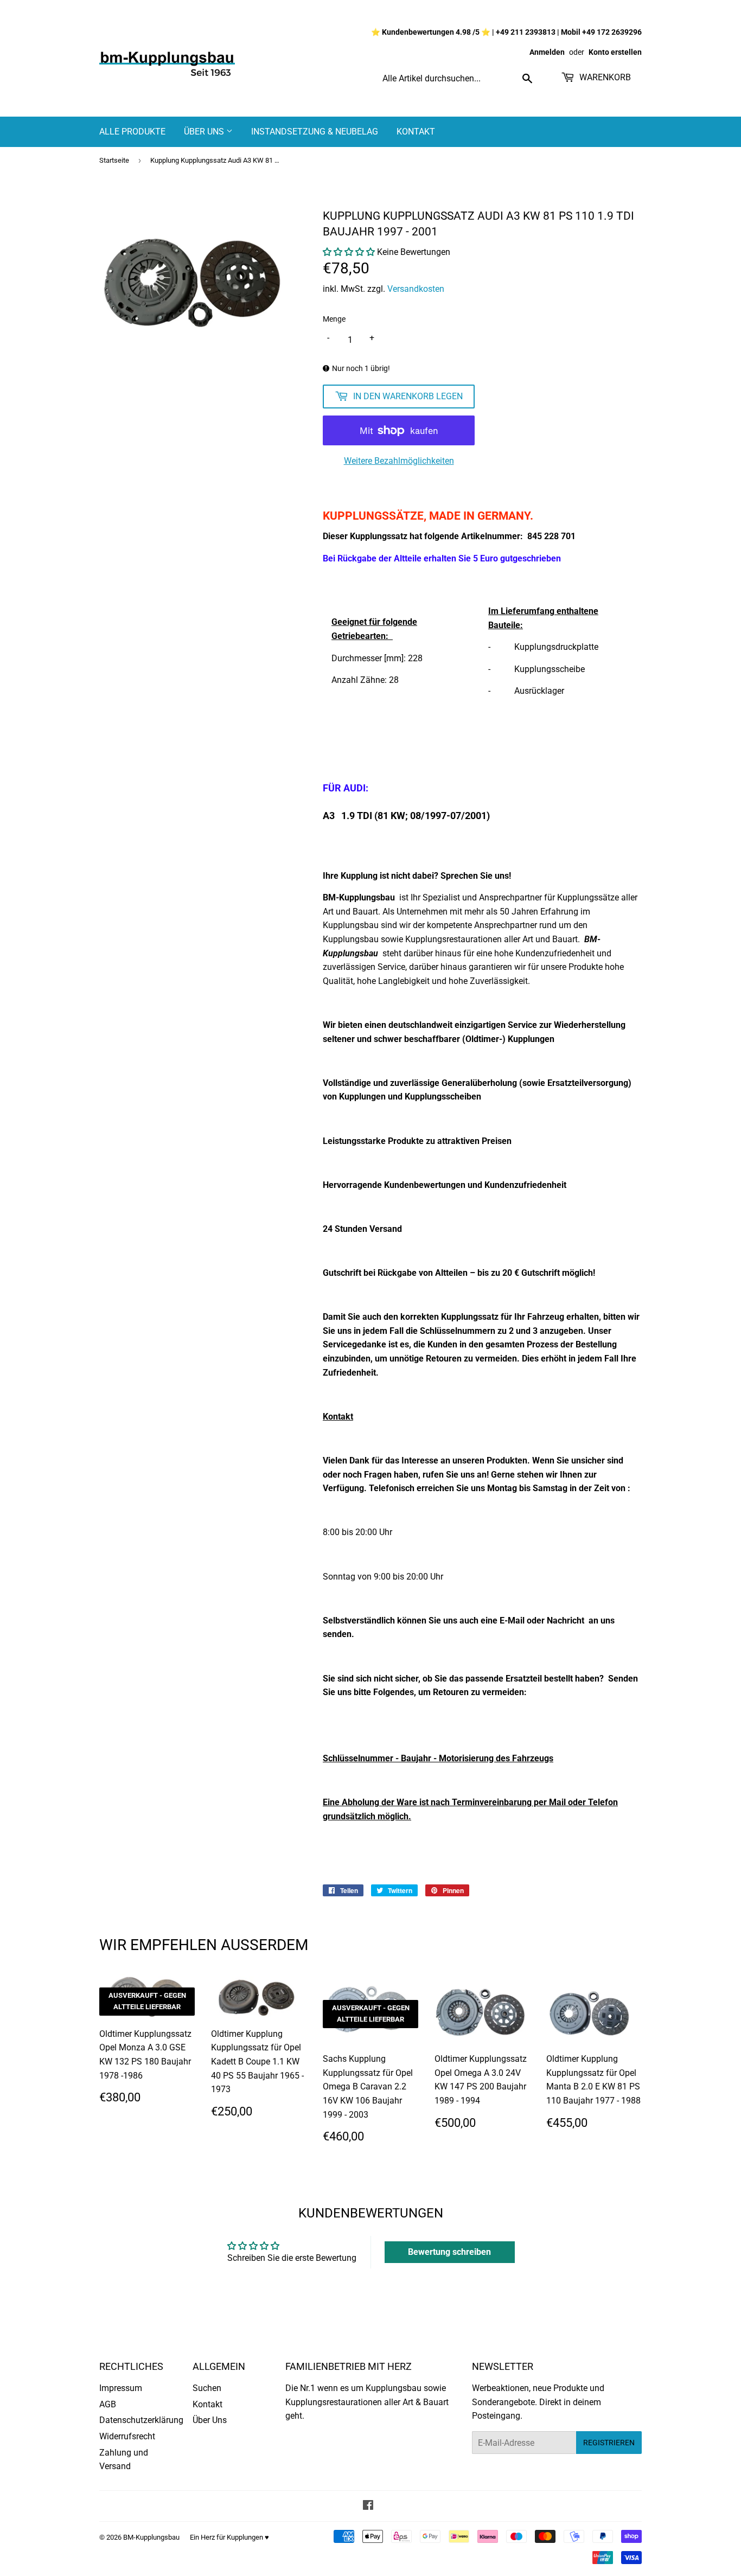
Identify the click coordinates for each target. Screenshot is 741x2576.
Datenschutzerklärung (141, 2420)
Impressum (121, 2388)
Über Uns (205, 132)
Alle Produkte (132, 132)
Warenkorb (604, 77)
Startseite (114, 160)
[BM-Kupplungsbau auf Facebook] (368, 2506)
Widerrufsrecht (127, 2436)
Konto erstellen (615, 52)
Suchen (207, 2388)
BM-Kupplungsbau (151, 2537)
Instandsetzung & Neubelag (315, 132)
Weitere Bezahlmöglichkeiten (399, 461)
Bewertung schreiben (449, 2252)
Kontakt (416, 132)
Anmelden (547, 52)
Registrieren (609, 2443)
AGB (108, 2404)
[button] (349, 252)
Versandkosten (416, 289)
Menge (334, 319)
